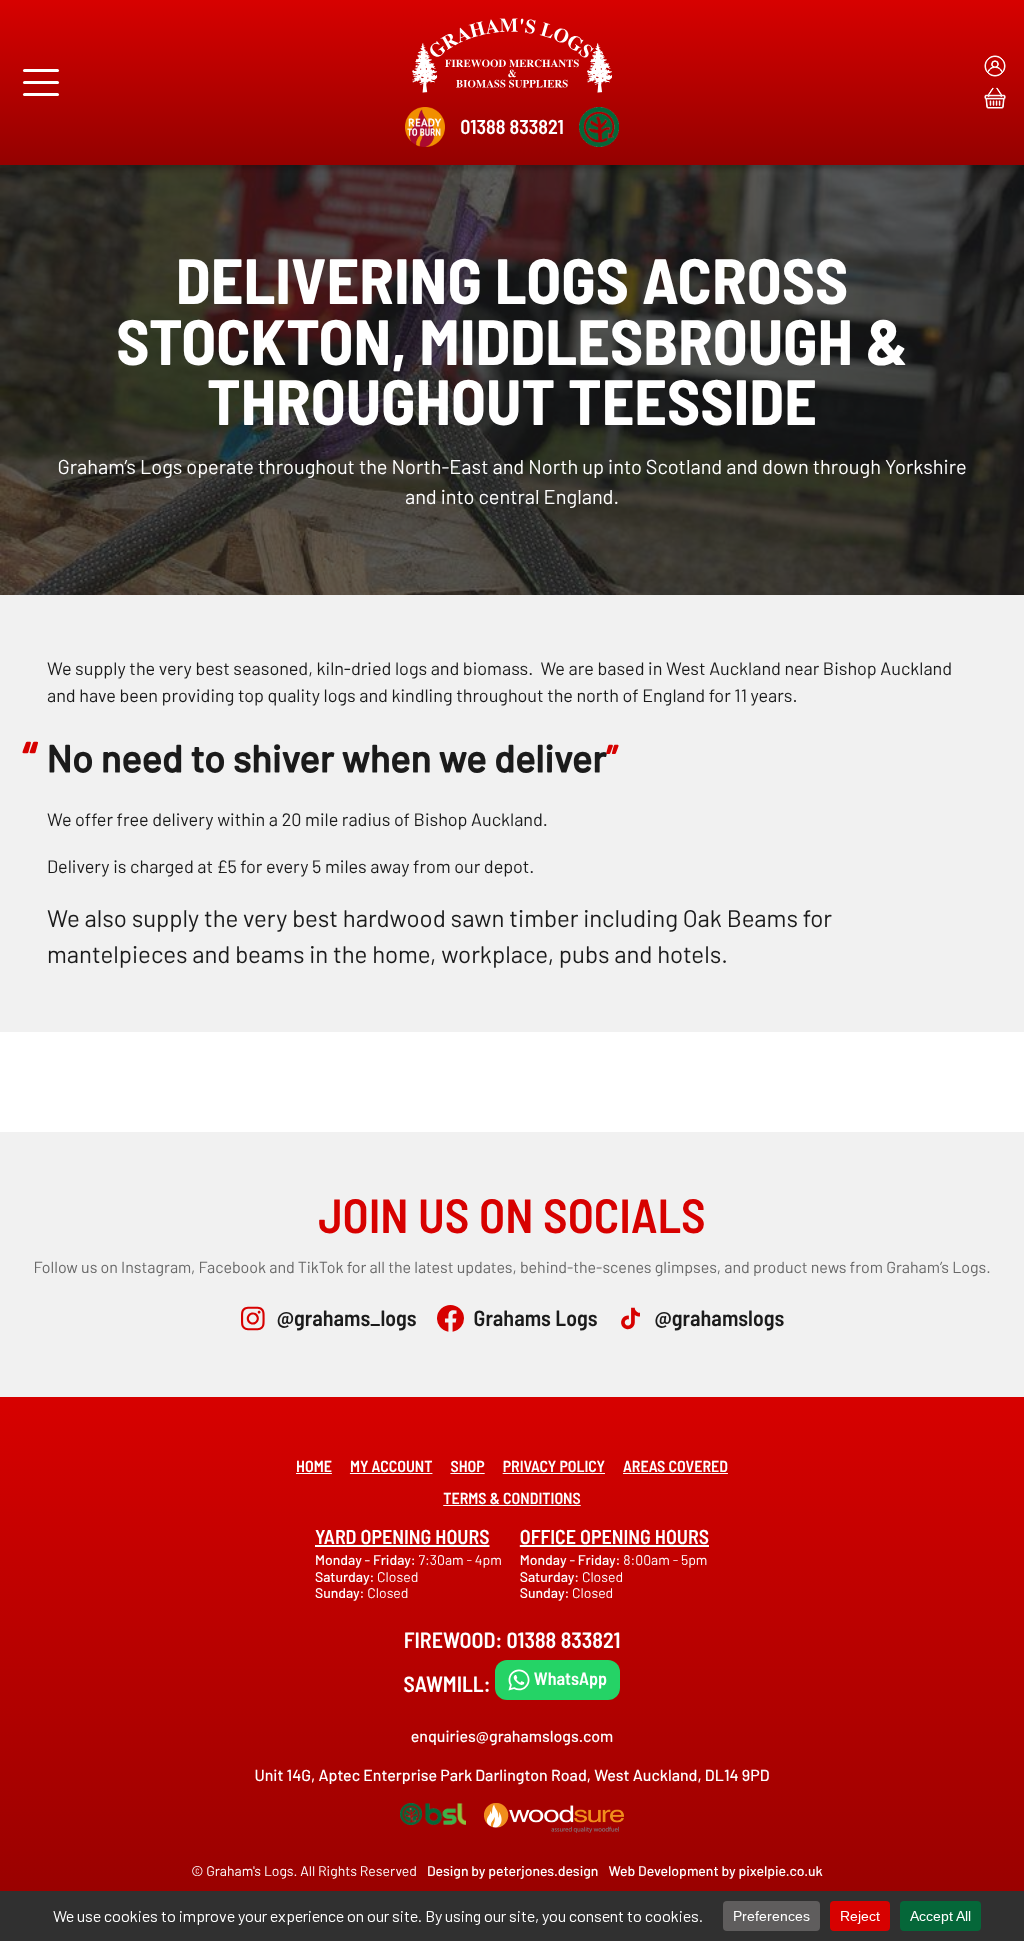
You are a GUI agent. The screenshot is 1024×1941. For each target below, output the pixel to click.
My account (391, 1466)
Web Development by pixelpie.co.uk (715, 1870)
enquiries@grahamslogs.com (512, 1736)
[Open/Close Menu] (41, 82)
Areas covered (675, 1466)
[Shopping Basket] (995, 98)
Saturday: (346, 1576)
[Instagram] (253, 1318)
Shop (467, 1466)
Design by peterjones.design (513, 1870)
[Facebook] (450, 1318)
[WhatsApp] (558, 1679)
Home (314, 1466)
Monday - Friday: (366, 1559)
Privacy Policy (554, 1466)
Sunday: (341, 1592)
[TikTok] (630, 1318)
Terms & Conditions (512, 1498)
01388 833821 (511, 126)
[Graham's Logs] (512, 55)
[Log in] (995, 66)
